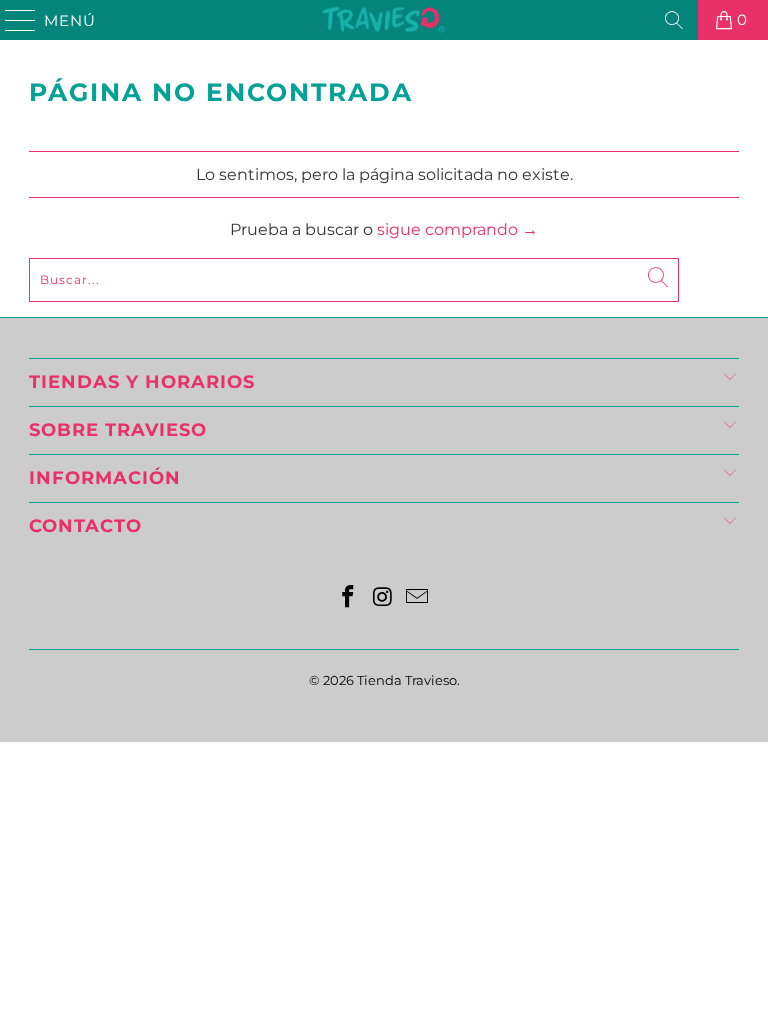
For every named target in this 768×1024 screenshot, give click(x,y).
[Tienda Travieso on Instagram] (383, 598)
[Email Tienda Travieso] (418, 598)
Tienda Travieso (407, 680)
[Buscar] (674, 20)
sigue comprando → (457, 229)
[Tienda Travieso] (384, 20)
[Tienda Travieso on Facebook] (348, 598)
